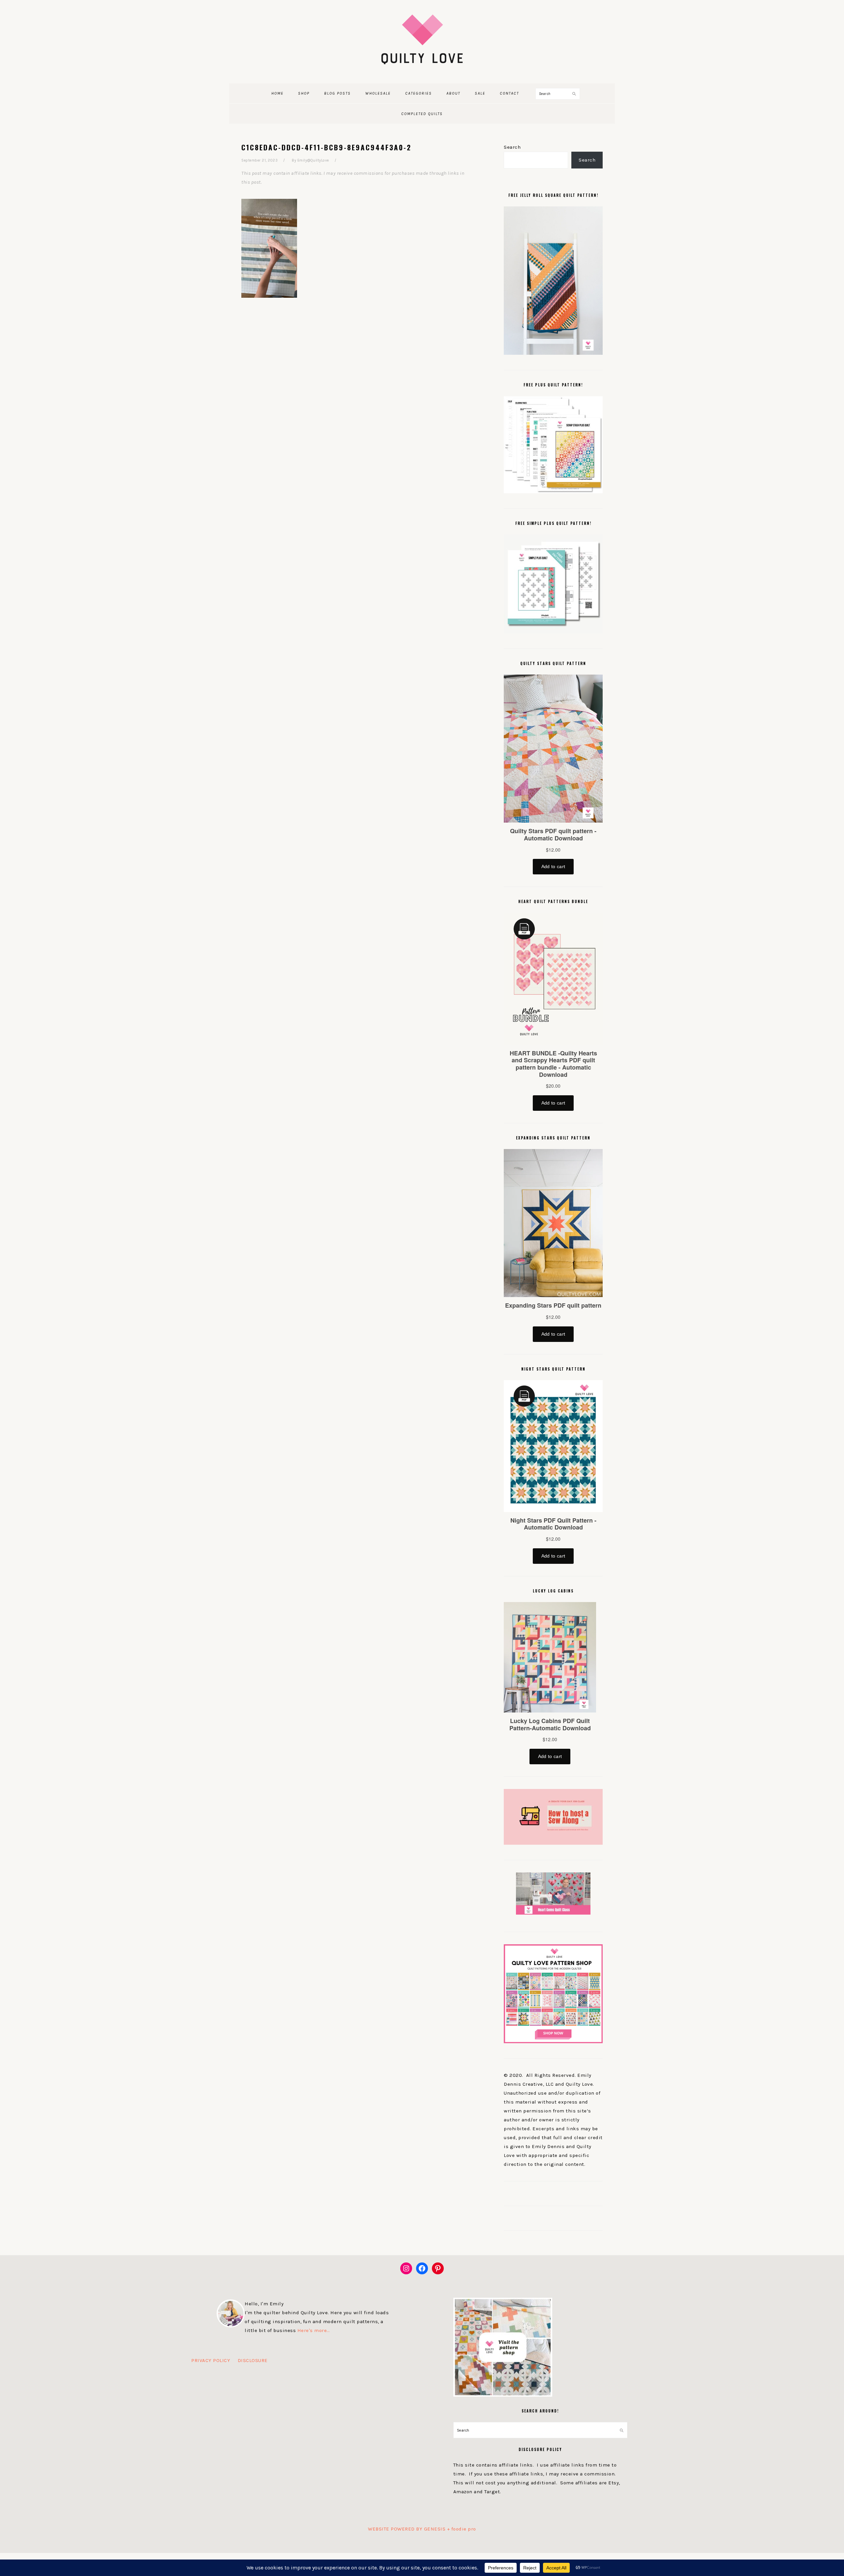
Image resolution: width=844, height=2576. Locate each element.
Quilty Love (422, 39)
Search (512, 147)
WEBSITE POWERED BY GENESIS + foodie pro (422, 2529)
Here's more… (314, 2330)
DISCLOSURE (253, 2360)
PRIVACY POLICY (211, 2360)
